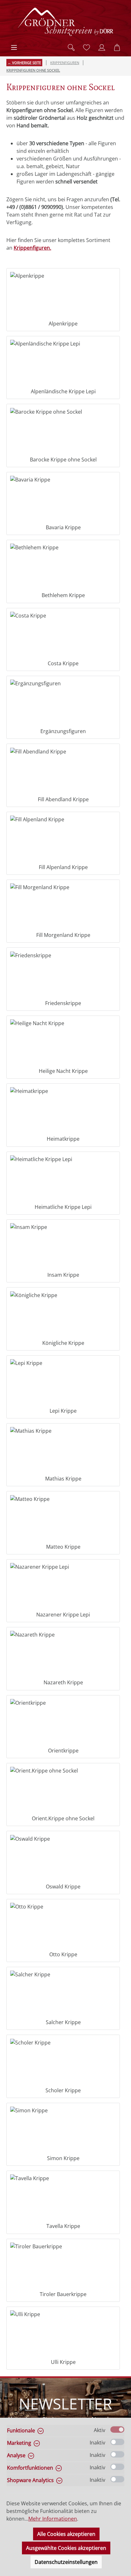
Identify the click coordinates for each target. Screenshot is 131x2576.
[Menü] (14, 47)
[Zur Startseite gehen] (65, 22)
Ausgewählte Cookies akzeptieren (66, 2548)
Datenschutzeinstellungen (66, 2562)
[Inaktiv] (117, 2442)
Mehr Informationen (53, 2519)
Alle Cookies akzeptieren (66, 2534)
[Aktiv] (117, 2430)
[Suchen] (71, 47)
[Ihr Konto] (102, 47)
